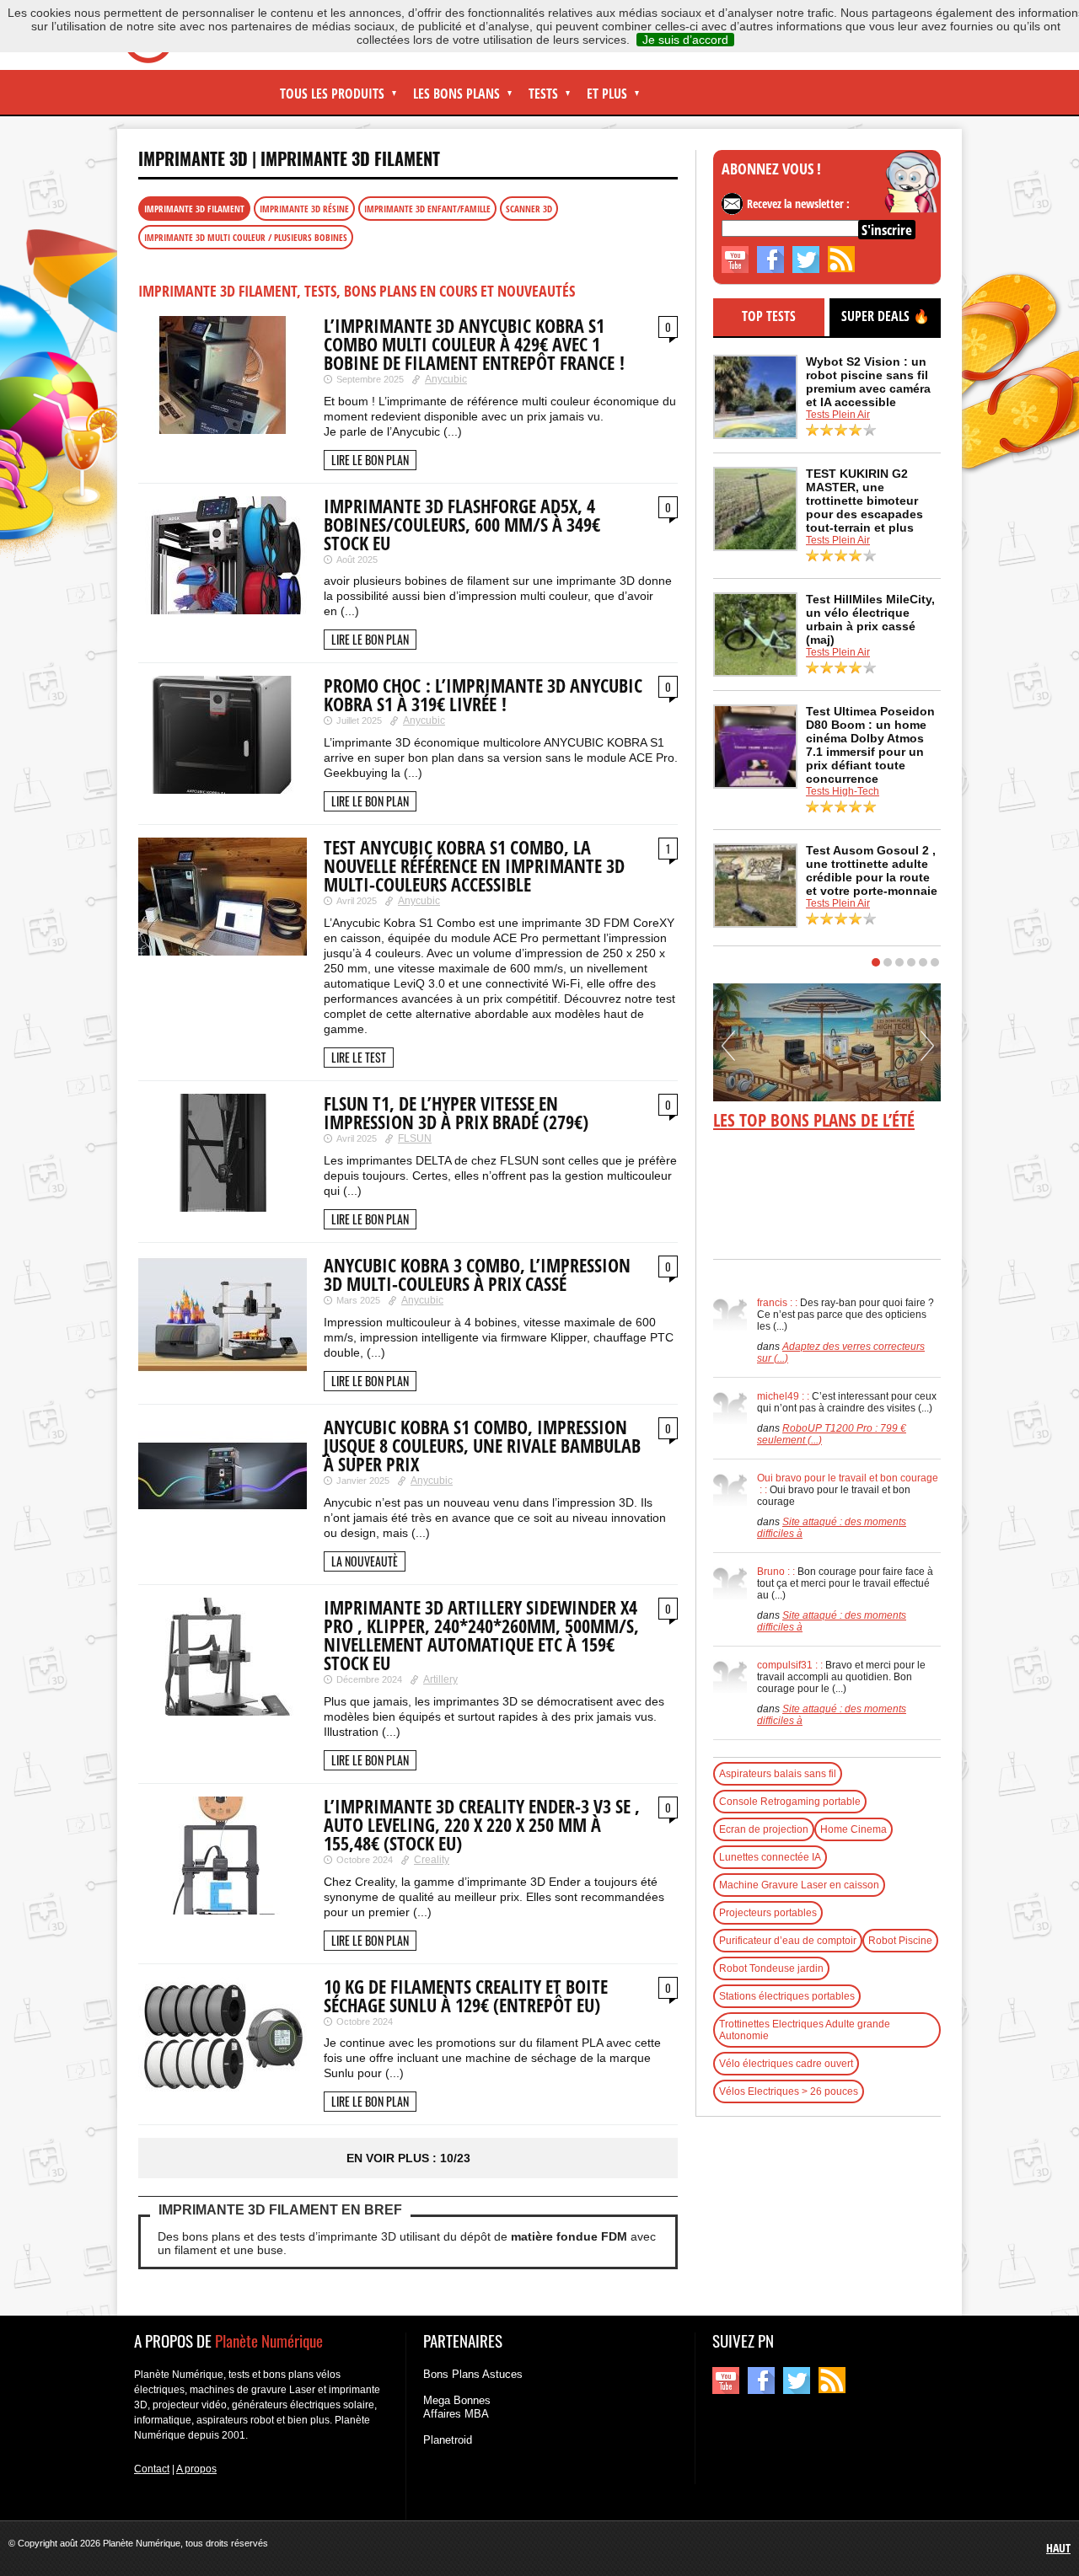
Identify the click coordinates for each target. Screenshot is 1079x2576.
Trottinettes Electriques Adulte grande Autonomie (805, 2030)
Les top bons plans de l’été (814, 1120)
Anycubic (446, 379)
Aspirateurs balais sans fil (778, 1774)
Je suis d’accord (685, 40)
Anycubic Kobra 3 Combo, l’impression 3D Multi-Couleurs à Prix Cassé (477, 1274)
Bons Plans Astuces (473, 2374)
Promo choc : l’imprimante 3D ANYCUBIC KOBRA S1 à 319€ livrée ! (483, 694)
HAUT (1058, 2548)
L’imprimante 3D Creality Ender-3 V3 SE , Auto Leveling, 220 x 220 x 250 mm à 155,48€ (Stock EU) (482, 1824)
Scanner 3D (529, 209)
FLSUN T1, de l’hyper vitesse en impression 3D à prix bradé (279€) (456, 1112)
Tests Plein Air (838, 415)
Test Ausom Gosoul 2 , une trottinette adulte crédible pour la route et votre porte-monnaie (872, 870)
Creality (432, 1860)
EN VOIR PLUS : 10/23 (408, 2158)
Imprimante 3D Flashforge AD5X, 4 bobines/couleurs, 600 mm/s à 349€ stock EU (462, 524)
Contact (152, 2469)
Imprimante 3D (193, 158)
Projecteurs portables (768, 1913)
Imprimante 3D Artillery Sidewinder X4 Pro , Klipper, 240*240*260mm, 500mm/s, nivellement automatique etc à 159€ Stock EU (481, 1635)
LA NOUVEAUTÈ (365, 1561)
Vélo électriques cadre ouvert (786, 2064)
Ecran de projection (764, 1829)
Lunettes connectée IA (770, 1857)
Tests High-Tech (843, 791)
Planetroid (448, 2440)
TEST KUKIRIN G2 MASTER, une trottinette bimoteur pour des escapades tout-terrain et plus (864, 501)
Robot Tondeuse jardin (771, 1968)
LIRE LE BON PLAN (370, 460)
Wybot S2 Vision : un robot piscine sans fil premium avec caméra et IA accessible (868, 382)
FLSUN (415, 1138)
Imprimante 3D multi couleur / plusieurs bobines (246, 237)
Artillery (440, 1679)
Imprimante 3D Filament (350, 158)
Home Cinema (854, 1829)
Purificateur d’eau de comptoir (788, 1941)
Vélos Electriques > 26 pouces (789, 2091)
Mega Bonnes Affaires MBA (457, 2407)
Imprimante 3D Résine (304, 209)
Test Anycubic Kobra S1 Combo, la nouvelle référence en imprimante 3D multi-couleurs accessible (474, 865)
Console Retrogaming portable (790, 1802)
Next (927, 1052)
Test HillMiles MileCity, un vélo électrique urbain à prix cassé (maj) (870, 619)
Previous (728, 1052)
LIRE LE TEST (359, 1057)
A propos (196, 2469)
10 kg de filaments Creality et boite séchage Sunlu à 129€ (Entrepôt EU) (466, 1995)
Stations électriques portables (787, 1996)
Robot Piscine (900, 1941)
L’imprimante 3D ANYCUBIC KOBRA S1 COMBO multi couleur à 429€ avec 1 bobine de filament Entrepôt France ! (474, 344)
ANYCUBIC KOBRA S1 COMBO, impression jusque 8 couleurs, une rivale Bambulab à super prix (482, 1445)
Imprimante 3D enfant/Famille (427, 209)
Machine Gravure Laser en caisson (799, 1885)
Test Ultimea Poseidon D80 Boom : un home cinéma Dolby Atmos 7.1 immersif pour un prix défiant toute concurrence (870, 745)
